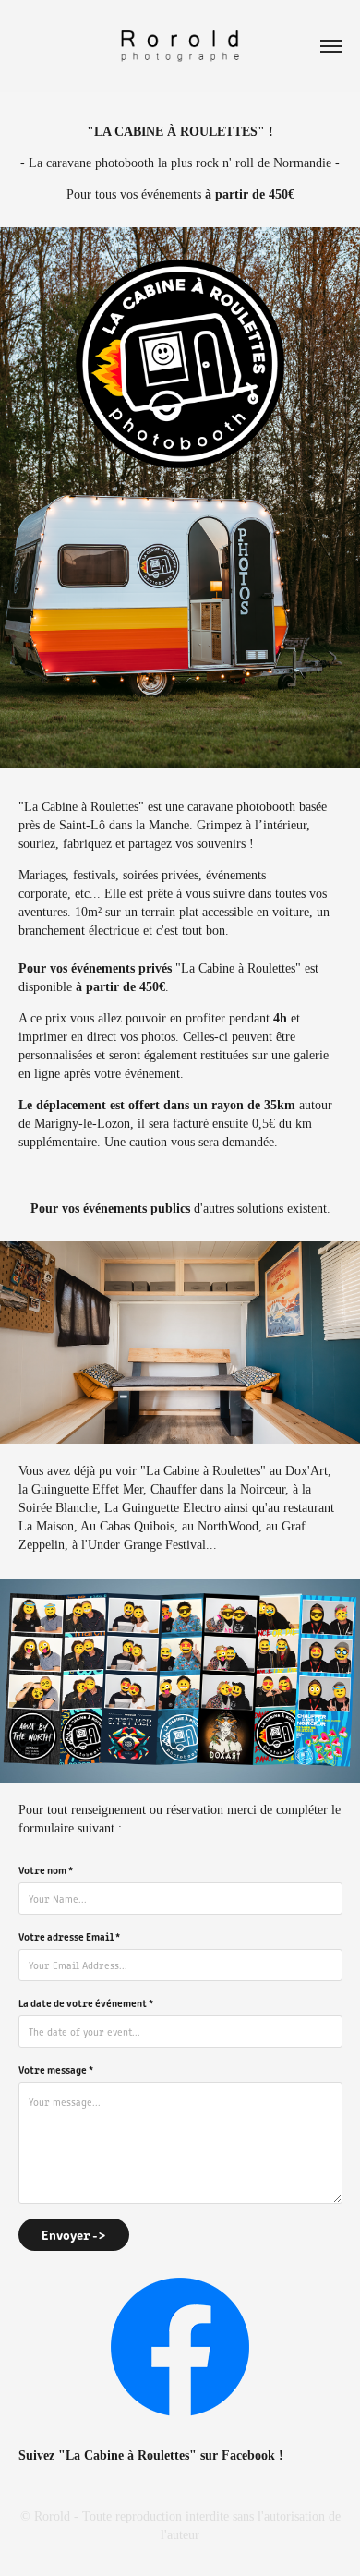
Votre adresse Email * (69, 1936)
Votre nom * (46, 1869)
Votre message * (56, 2069)
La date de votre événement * (86, 2002)
